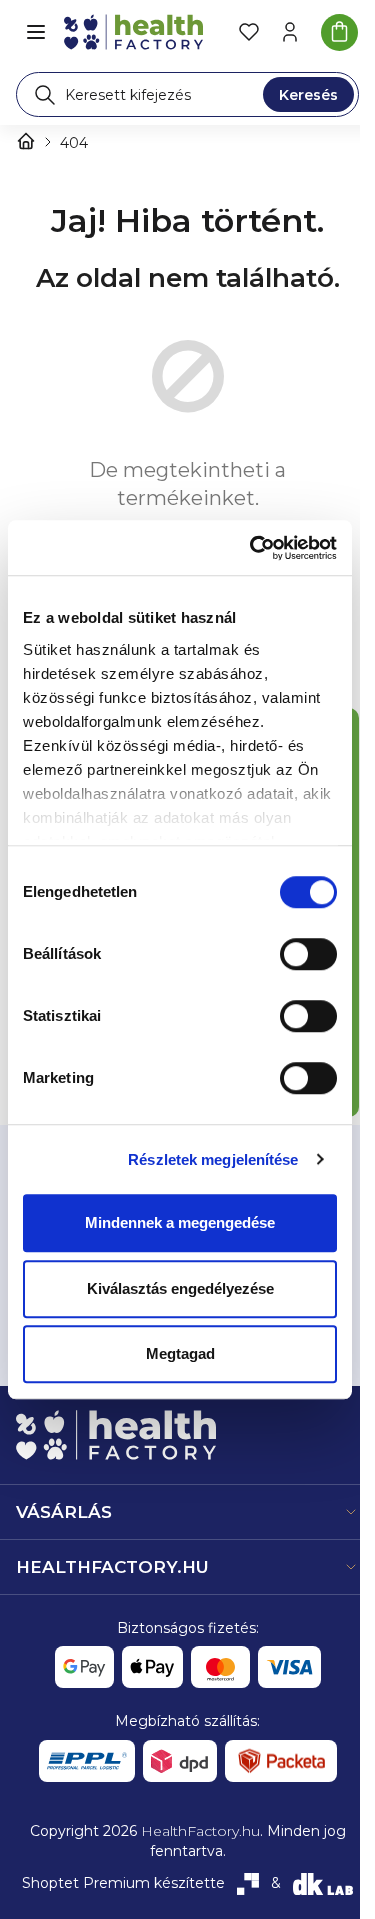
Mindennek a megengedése (180, 1222)
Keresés (308, 95)
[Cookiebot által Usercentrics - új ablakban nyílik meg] (254, 548)
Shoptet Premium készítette (123, 1883)
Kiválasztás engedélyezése (180, 1288)
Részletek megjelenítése (213, 1159)
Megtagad (180, 1353)
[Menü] (36, 32)
